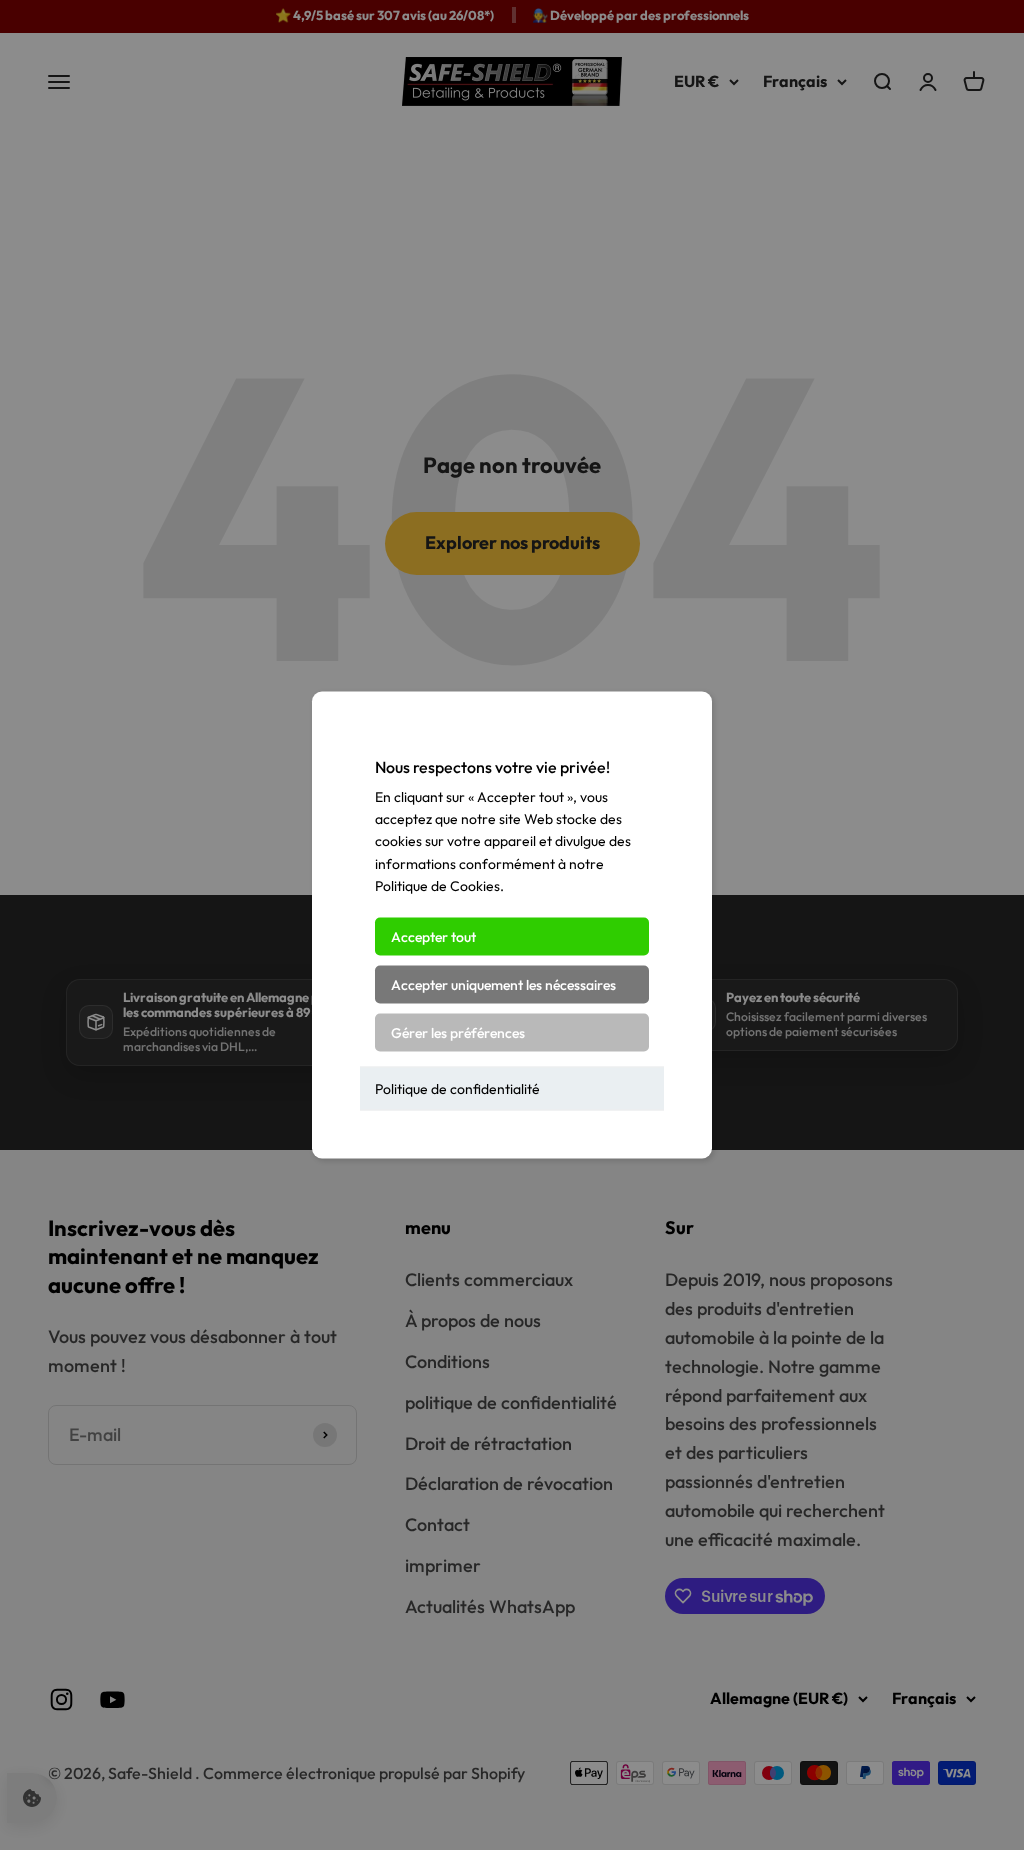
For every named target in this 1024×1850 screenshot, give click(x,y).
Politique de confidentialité (457, 1088)
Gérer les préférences (458, 1032)
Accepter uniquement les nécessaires (503, 984)
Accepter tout (433, 936)
